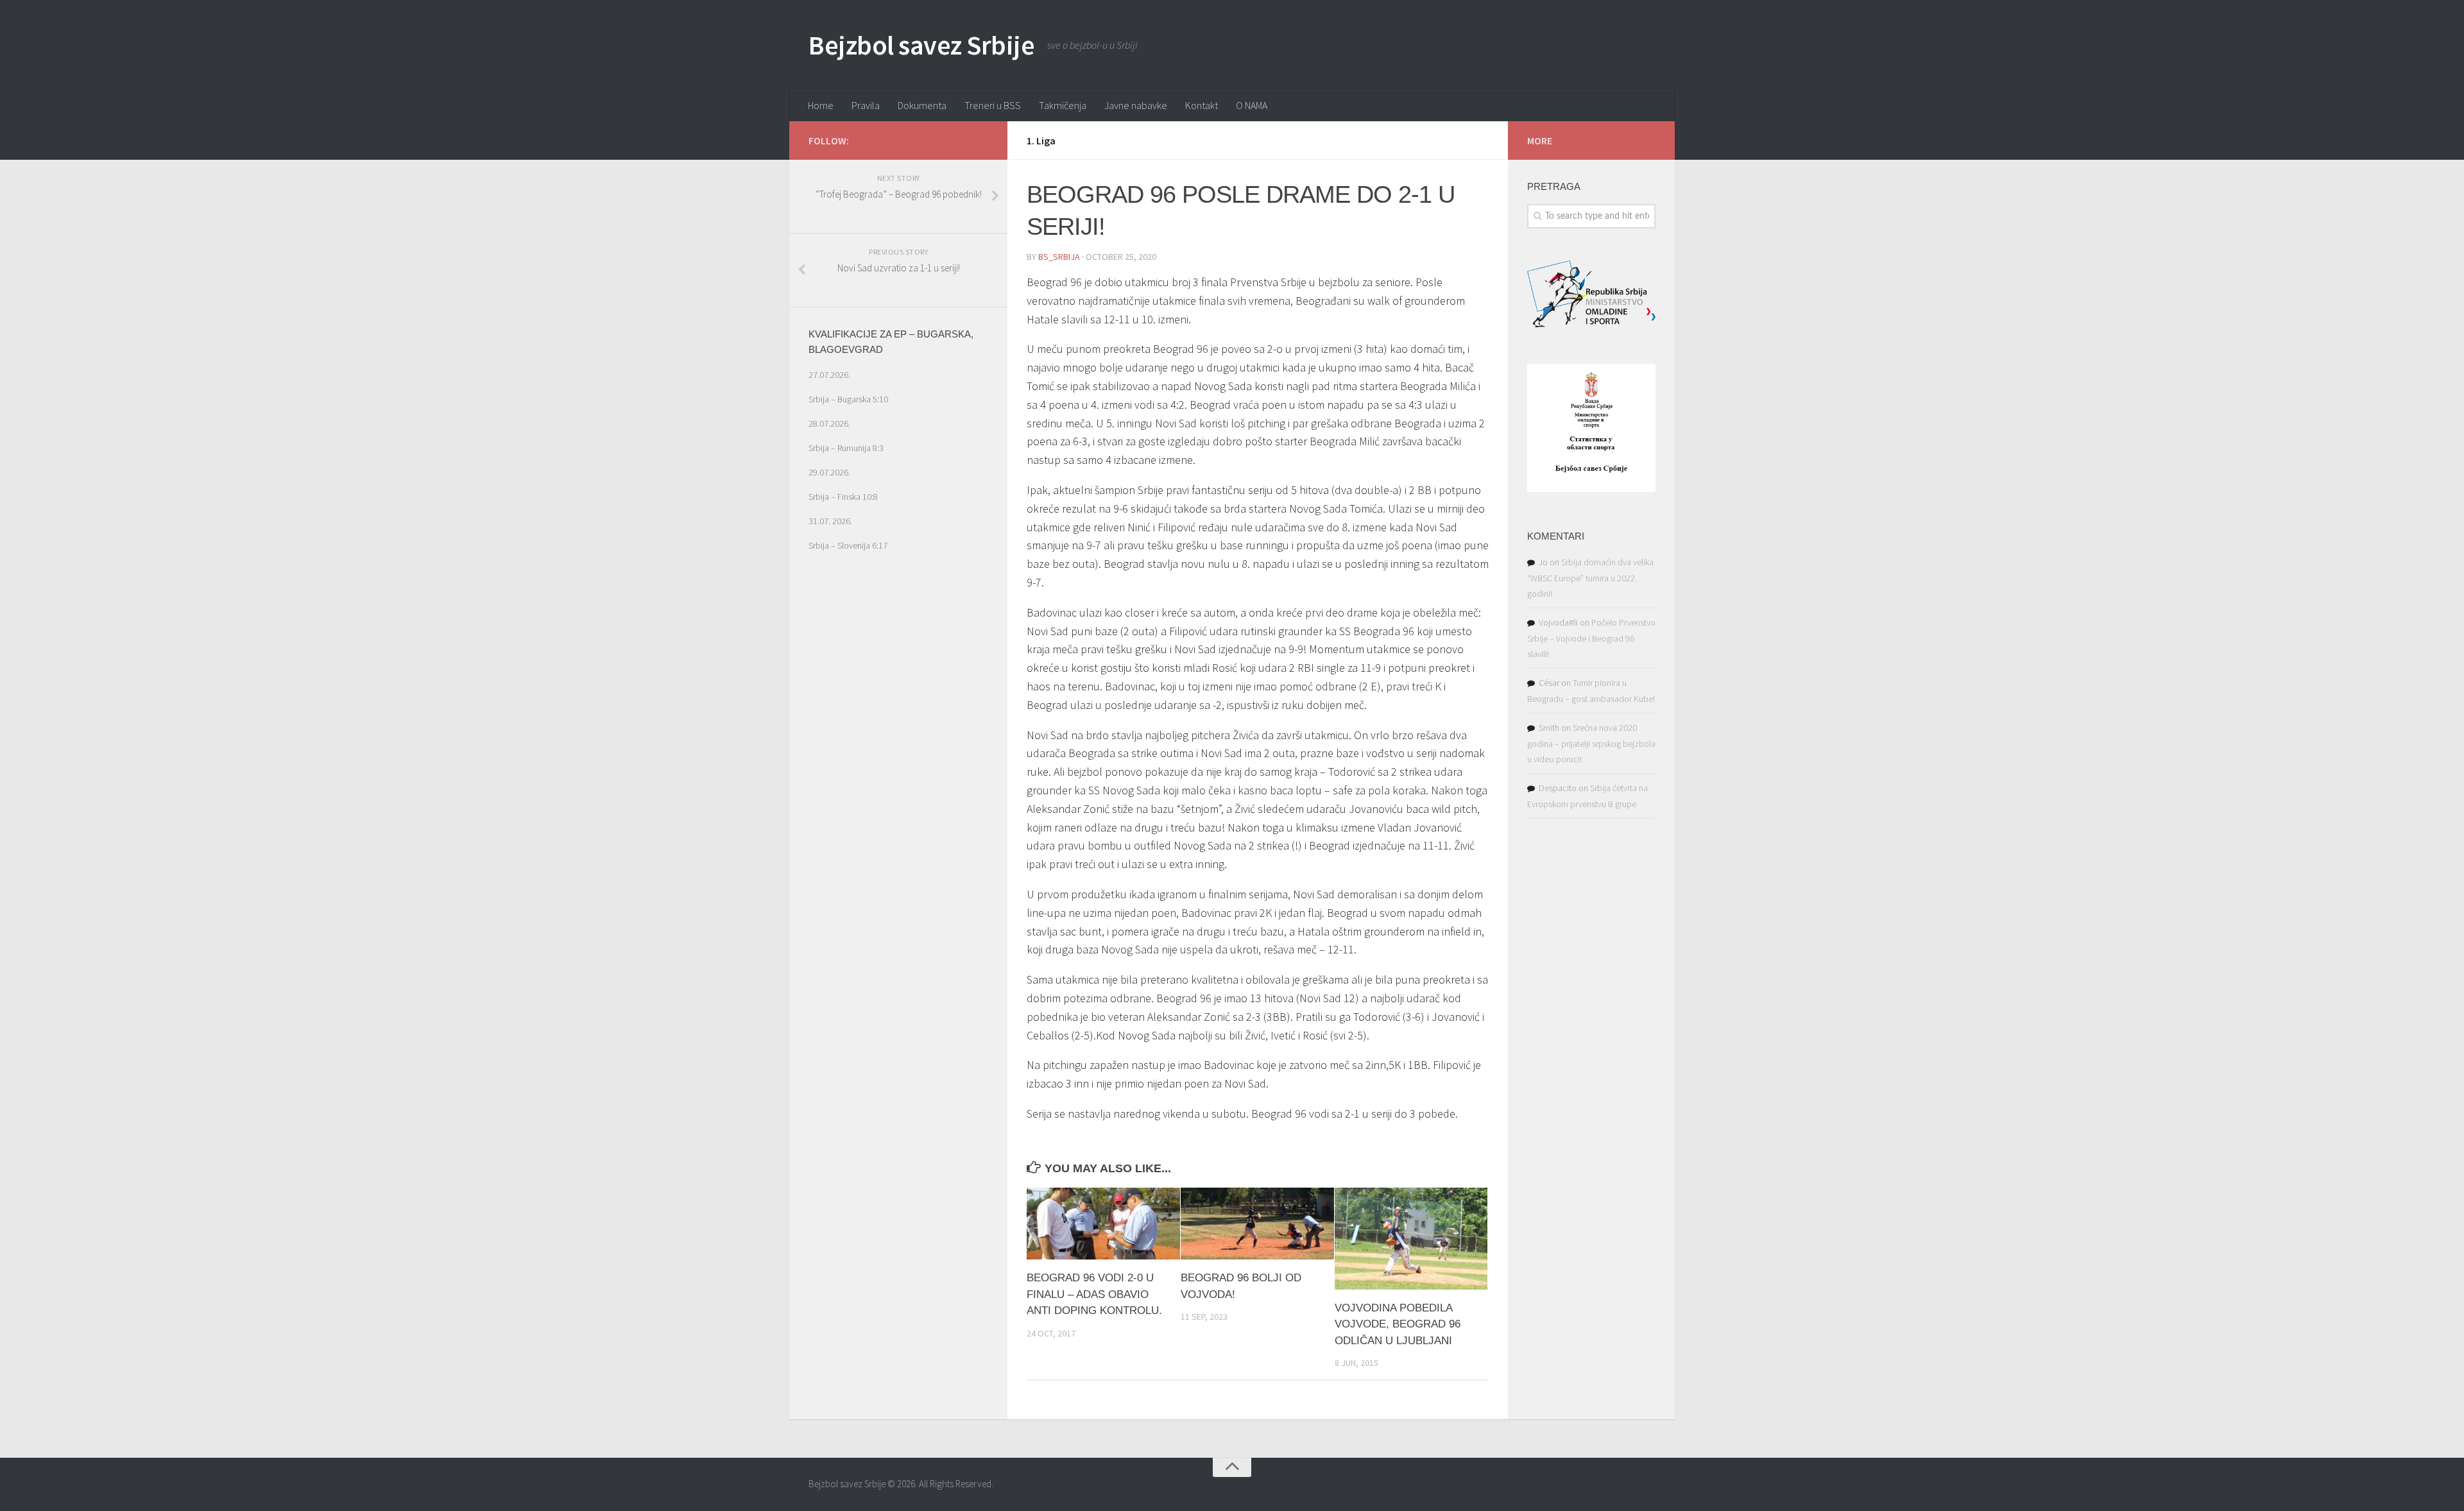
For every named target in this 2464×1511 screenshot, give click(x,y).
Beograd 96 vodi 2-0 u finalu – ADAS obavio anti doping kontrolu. (1094, 1294)
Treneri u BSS (993, 105)
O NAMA (1252, 105)
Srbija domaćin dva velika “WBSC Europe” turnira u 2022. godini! (1590, 578)
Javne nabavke (1136, 105)
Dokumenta (922, 105)
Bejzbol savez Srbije (921, 45)
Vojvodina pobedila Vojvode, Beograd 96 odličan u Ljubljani (1398, 1324)
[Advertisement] (898, 811)
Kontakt (1202, 105)
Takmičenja (1063, 105)
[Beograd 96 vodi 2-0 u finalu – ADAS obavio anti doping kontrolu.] (1103, 1224)
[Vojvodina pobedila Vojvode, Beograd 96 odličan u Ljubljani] (1411, 1239)
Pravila (866, 105)
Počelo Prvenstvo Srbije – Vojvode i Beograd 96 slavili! (1591, 638)
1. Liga (1041, 141)
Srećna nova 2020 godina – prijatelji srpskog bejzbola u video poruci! (1591, 743)
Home (821, 105)
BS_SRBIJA (1059, 257)
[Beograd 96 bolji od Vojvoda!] (1257, 1224)
